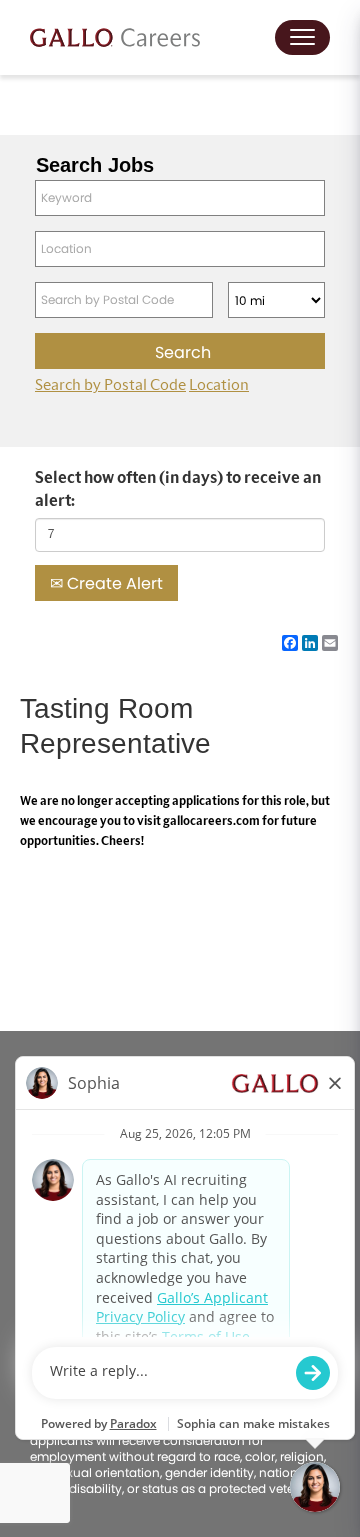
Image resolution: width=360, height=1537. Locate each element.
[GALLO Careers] (115, 37)
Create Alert (113, 583)
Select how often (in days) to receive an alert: (178, 489)
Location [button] (219, 385)
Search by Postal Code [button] (110, 385)
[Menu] (302, 37)
